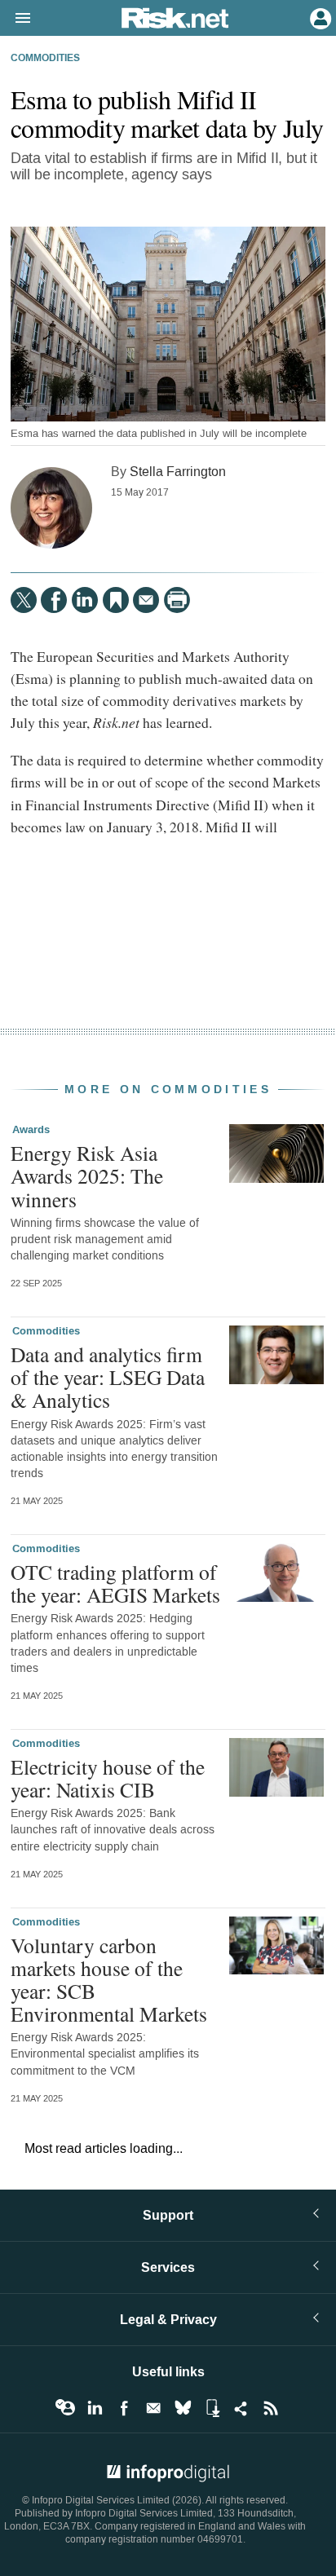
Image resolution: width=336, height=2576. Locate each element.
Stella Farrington (178, 472)
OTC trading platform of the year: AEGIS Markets (115, 1583)
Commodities (45, 59)
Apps (212, 2408)
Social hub (241, 2408)
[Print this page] (177, 600)
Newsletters (153, 2408)
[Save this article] (116, 600)
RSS (271, 2408)
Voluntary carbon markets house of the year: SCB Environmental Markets (109, 1980)
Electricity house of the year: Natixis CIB (108, 1778)
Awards (31, 1130)
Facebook (124, 2408)
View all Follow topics (65, 2408)
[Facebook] (54, 600)
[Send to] (146, 600)
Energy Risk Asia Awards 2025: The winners (87, 1176)
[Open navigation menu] (15, 19)
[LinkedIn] (85, 600)
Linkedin (95, 2408)
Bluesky (183, 2408)
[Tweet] (24, 600)
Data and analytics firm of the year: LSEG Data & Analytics (108, 1377)
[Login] (319, 17)
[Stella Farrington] (51, 508)
